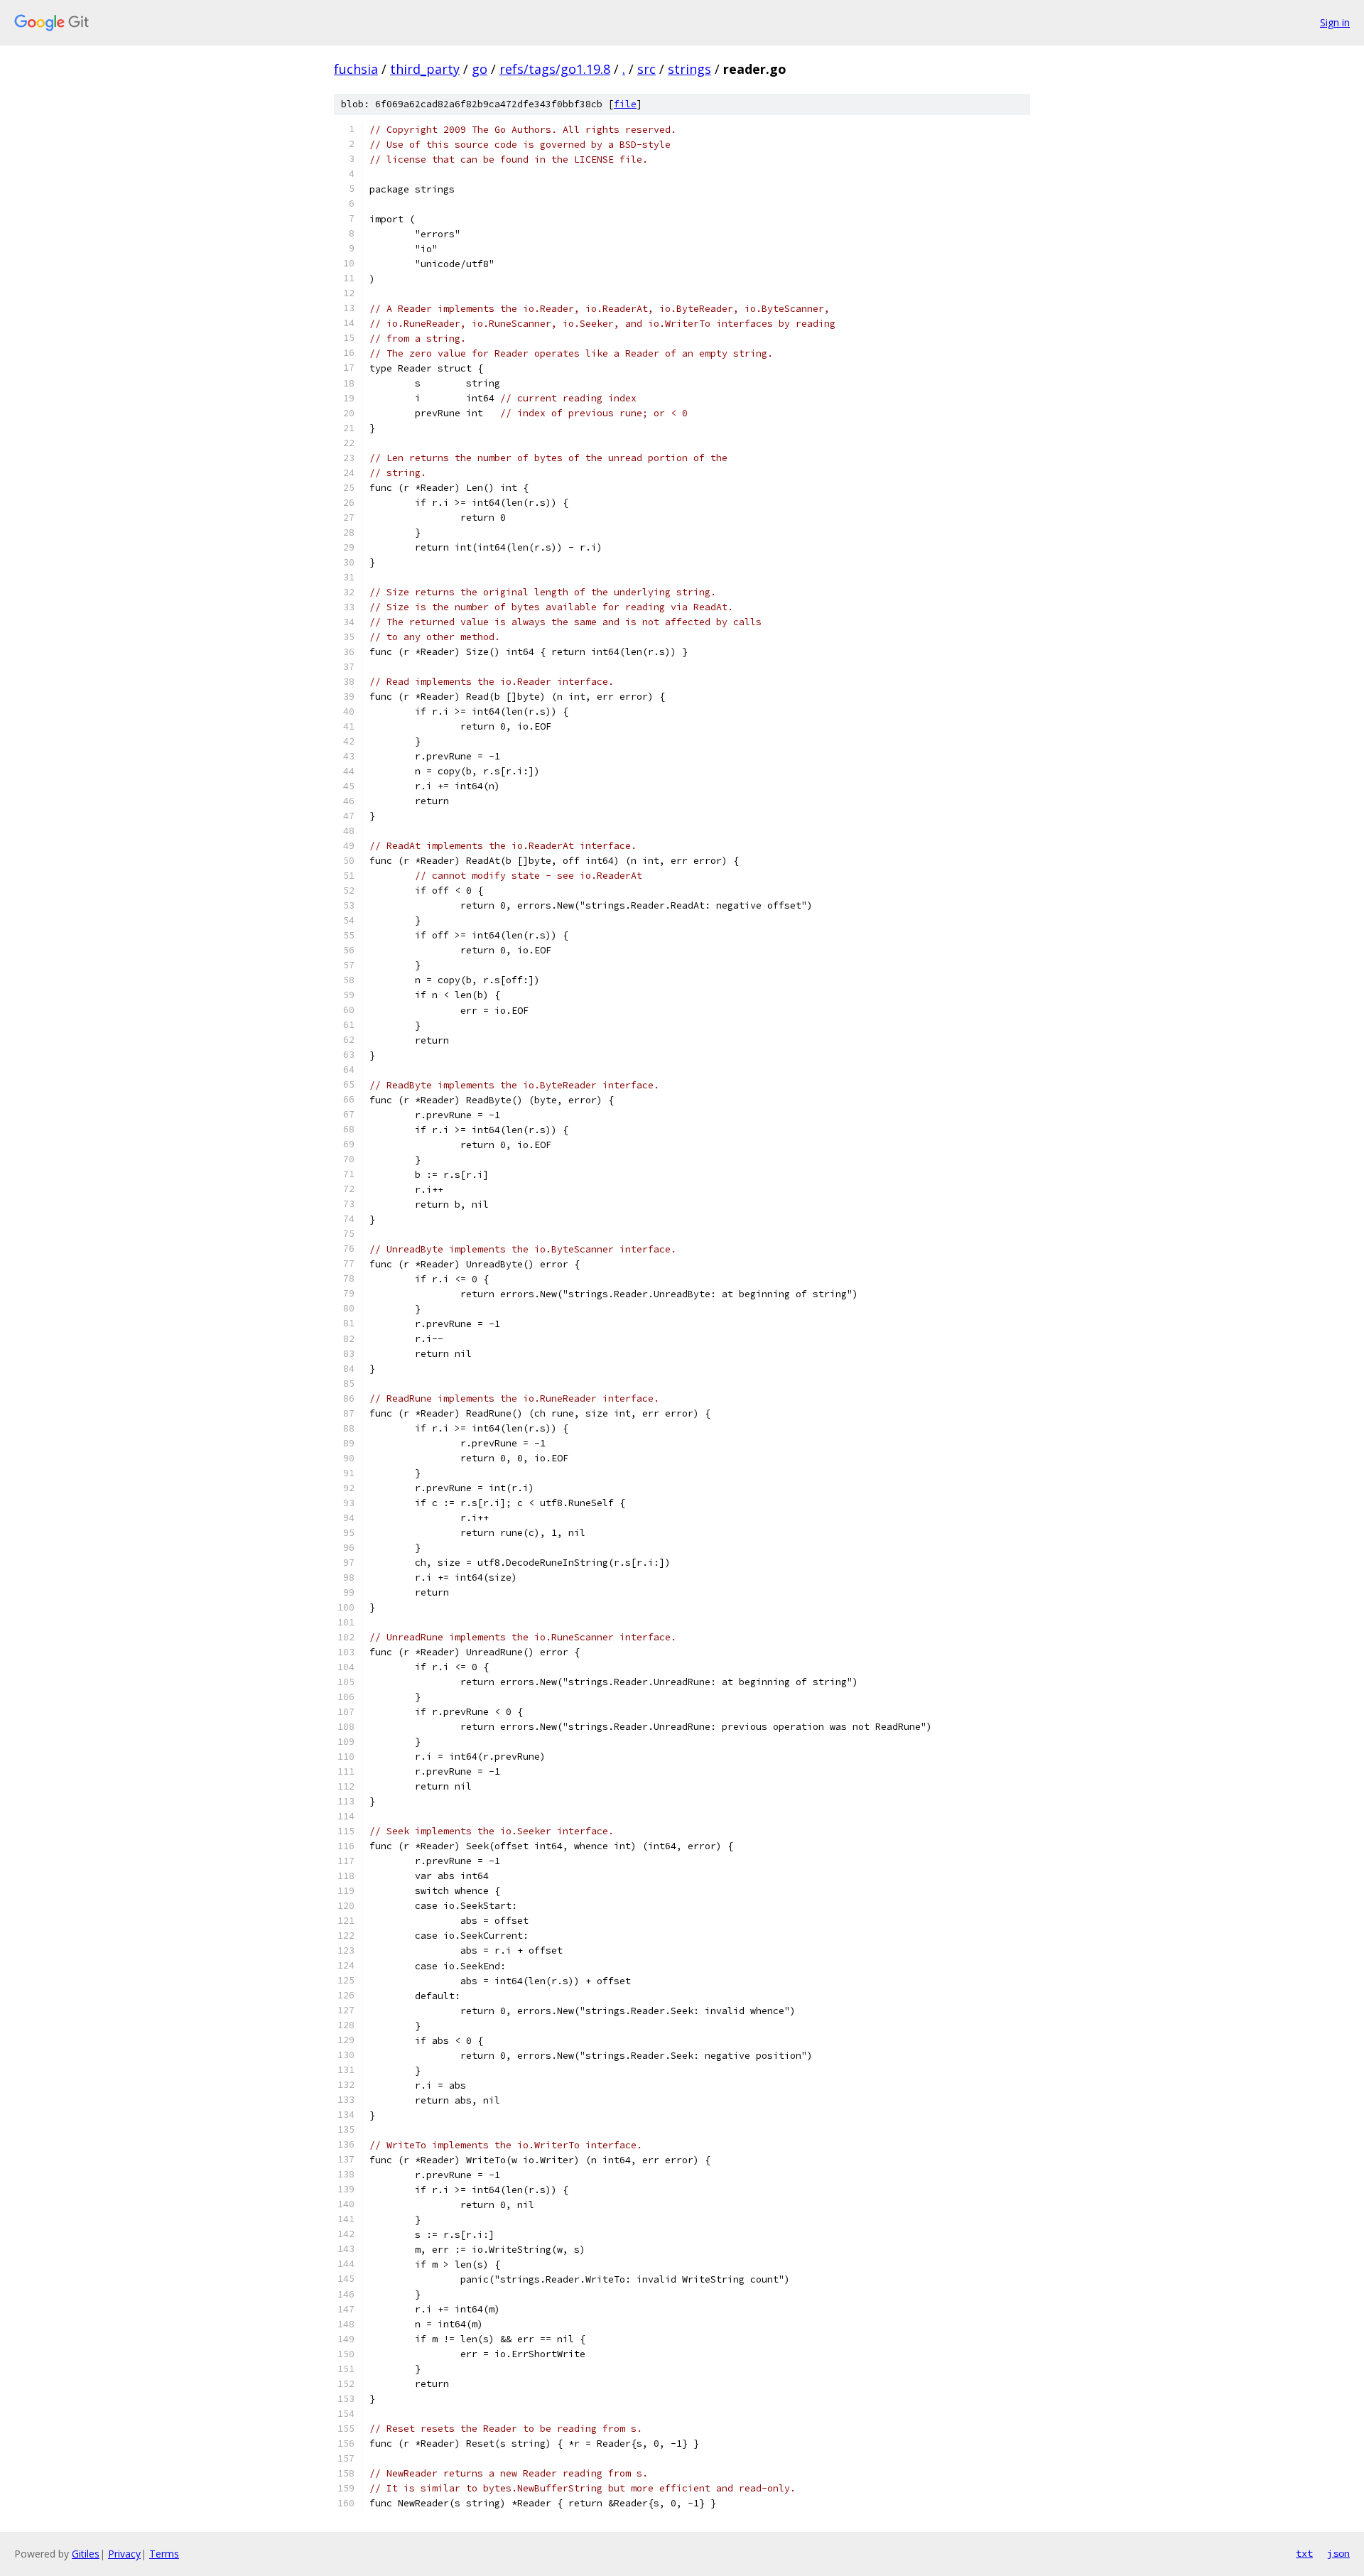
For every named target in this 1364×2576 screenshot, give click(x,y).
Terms (164, 2554)
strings (689, 69)
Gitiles (86, 2554)
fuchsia (356, 69)
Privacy (124, 2554)
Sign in (1335, 22)
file (625, 104)
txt (1304, 2553)
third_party (425, 69)
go (480, 69)
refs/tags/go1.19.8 (555, 69)
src (646, 69)
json (1338, 2553)
